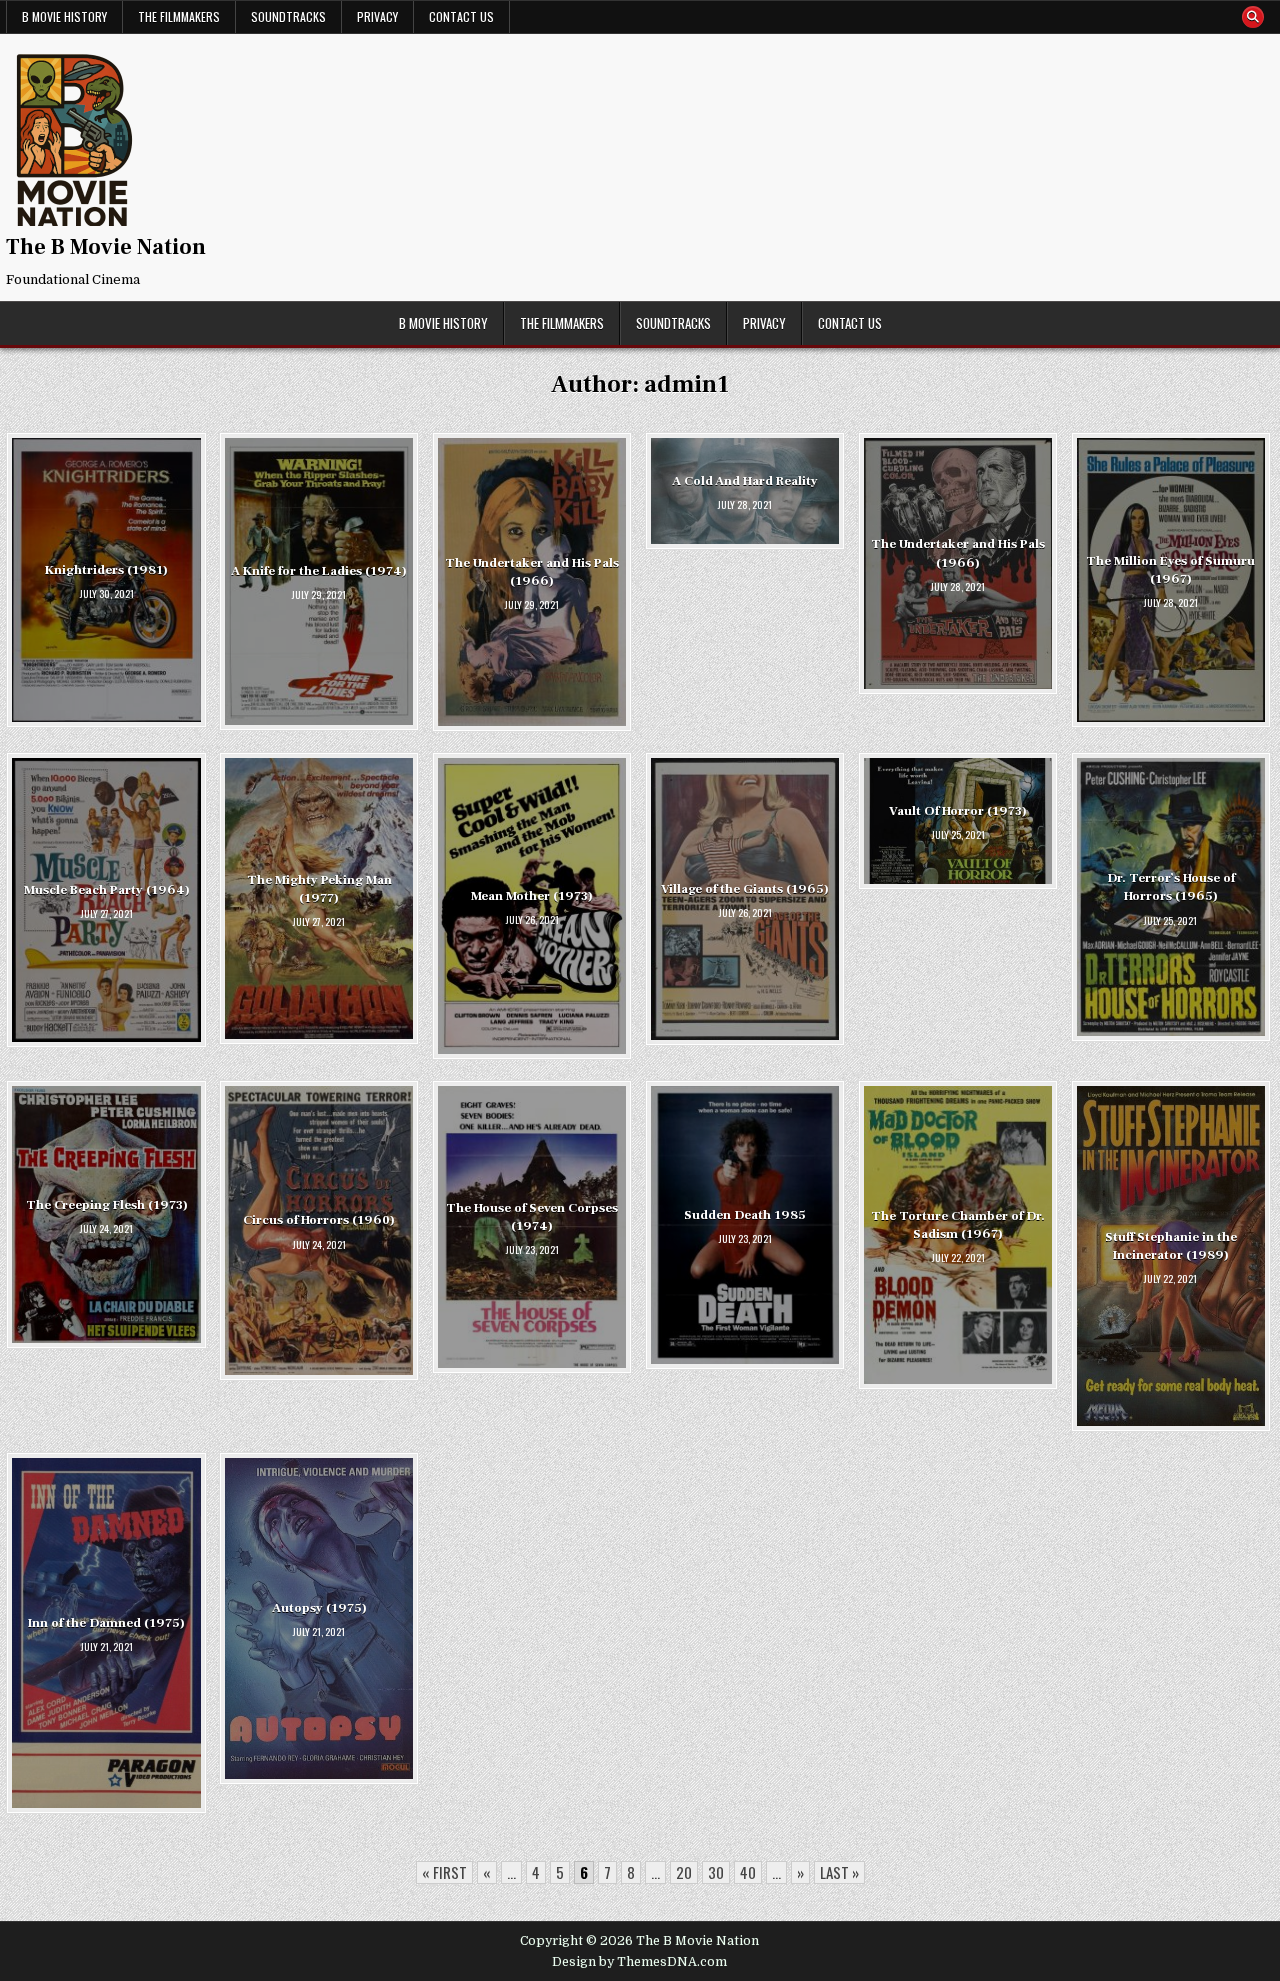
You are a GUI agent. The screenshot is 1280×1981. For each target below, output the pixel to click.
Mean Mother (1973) (532, 896)
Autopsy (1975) (319, 1608)
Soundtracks (288, 16)
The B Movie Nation (106, 247)
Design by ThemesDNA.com (639, 1962)
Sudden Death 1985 (745, 1215)
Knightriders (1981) (106, 570)
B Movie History (64, 16)
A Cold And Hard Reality (745, 481)
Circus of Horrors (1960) (319, 1220)
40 (748, 1872)
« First (444, 1872)
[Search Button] (1253, 17)
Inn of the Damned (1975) (106, 1623)
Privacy (377, 16)
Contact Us (461, 16)
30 (716, 1872)
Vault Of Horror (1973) (958, 811)
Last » (839, 1872)
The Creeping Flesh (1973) (107, 1204)
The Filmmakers (179, 16)
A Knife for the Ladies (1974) (319, 571)
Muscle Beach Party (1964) (107, 890)
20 (684, 1872)
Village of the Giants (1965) (745, 889)
